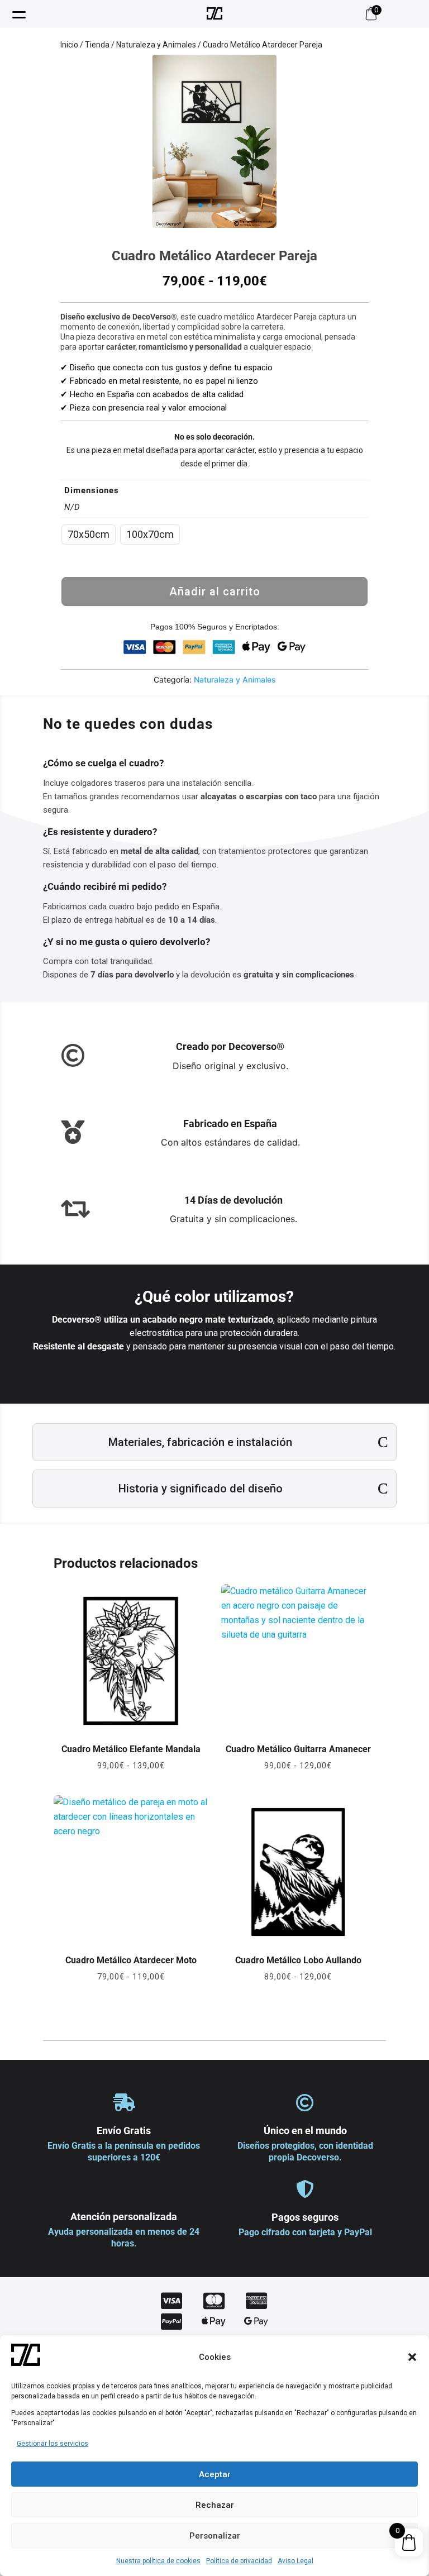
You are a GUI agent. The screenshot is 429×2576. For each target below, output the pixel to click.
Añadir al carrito (215, 591)
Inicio (69, 45)
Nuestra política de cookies (158, 2561)
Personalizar (215, 2536)
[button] (412, 2357)
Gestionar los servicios (53, 2444)
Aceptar (215, 2474)
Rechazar (215, 2505)
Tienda (97, 45)
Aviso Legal (295, 2561)
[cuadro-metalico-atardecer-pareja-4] (214, 225)
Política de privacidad (239, 2561)
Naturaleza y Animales (156, 45)
